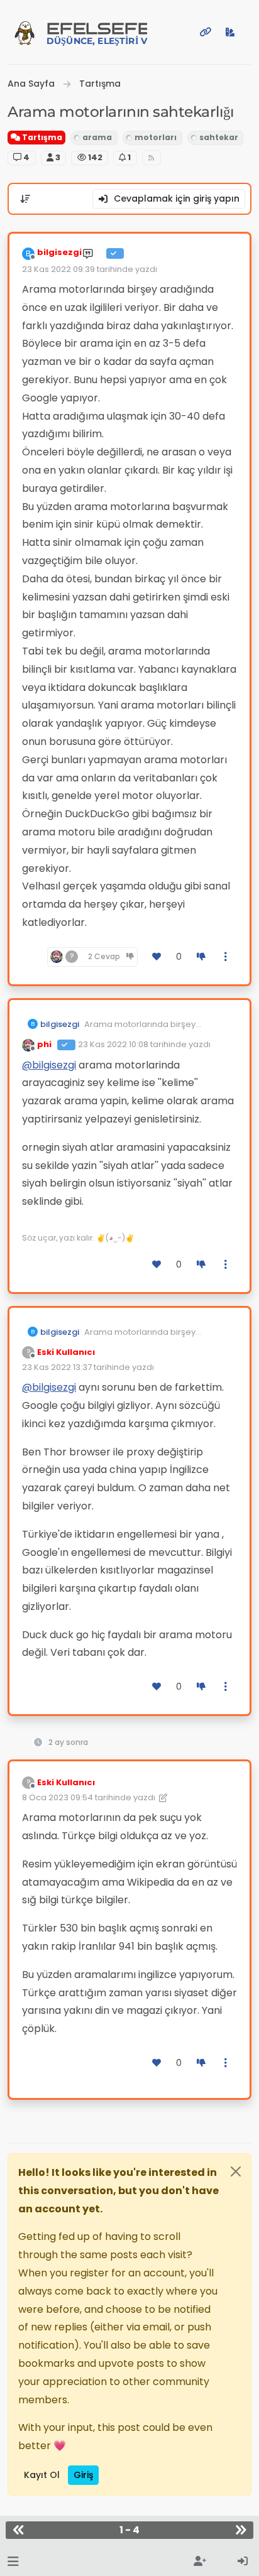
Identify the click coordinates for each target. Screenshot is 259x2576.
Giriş (83, 2475)
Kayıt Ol (42, 2475)
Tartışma (41, 137)
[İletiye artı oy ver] (157, 957)
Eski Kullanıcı (66, 1352)
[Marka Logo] (25, 32)
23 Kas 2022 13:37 (57, 1367)
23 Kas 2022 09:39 (58, 269)
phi (44, 1044)
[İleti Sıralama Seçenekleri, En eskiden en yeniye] (25, 199)
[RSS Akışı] (152, 158)
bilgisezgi (59, 252)
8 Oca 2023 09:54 (58, 1797)
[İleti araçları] (226, 957)
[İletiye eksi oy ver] (201, 957)
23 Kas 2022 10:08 (113, 1044)
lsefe (97, 33)
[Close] (236, 2171)
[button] (13, 2562)
